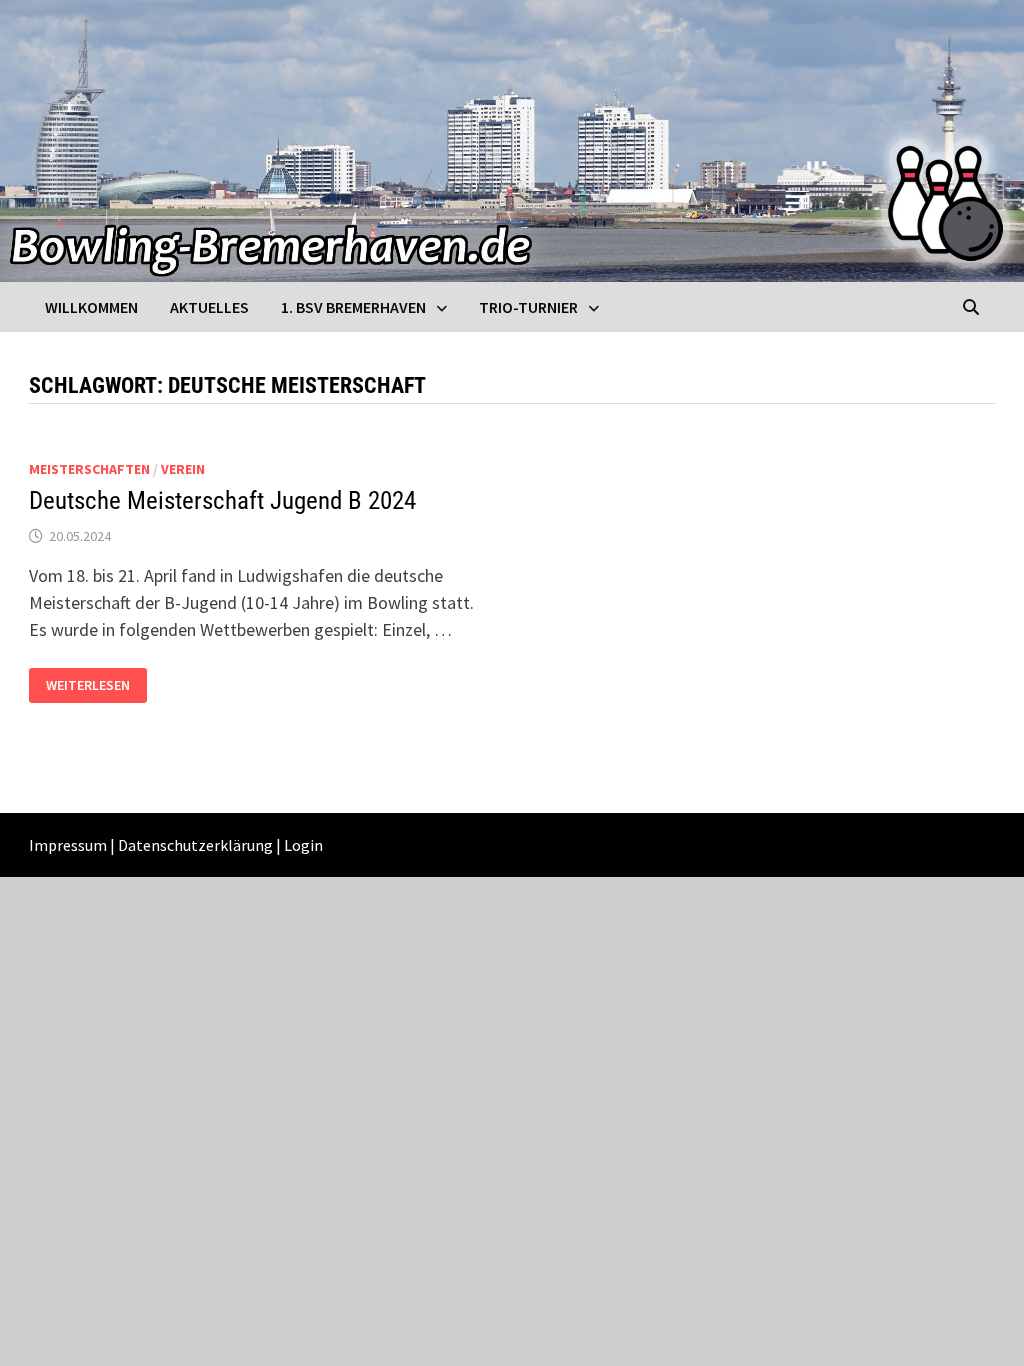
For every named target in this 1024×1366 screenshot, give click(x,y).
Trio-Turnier (528, 307)
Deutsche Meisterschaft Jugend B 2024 (222, 500)
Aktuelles (209, 307)
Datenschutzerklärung (195, 845)
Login (303, 845)
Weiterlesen (96, 685)
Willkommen (91, 307)
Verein (183, 469)
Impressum (68, 845)
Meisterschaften (89, 469)
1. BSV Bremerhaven (353, 307)
